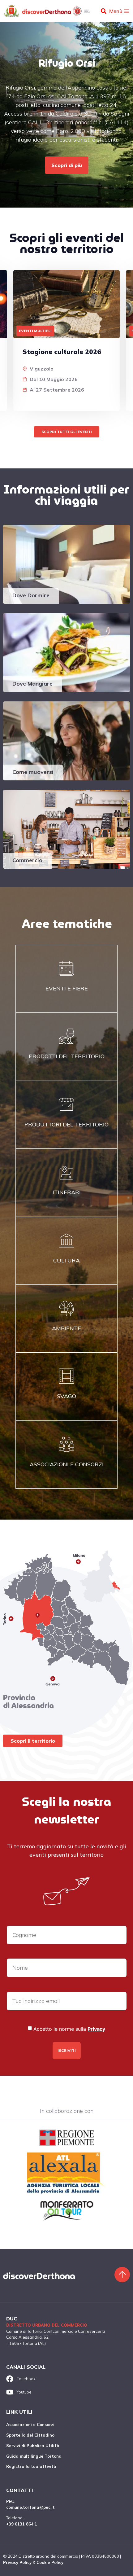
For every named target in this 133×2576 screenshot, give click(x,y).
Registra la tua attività (31, 2466)
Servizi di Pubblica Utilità (33, 2446)
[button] (103, 11)
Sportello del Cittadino (30, 2435)
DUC (12, 2319)
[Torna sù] (122, 2275)
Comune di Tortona (24, 2331)
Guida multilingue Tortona (34, 2456)
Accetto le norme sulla (69, 2029)
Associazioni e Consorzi (30, 2425)
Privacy (96, 2029)
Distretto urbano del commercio (47, 2325)
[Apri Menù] (127, 11)
